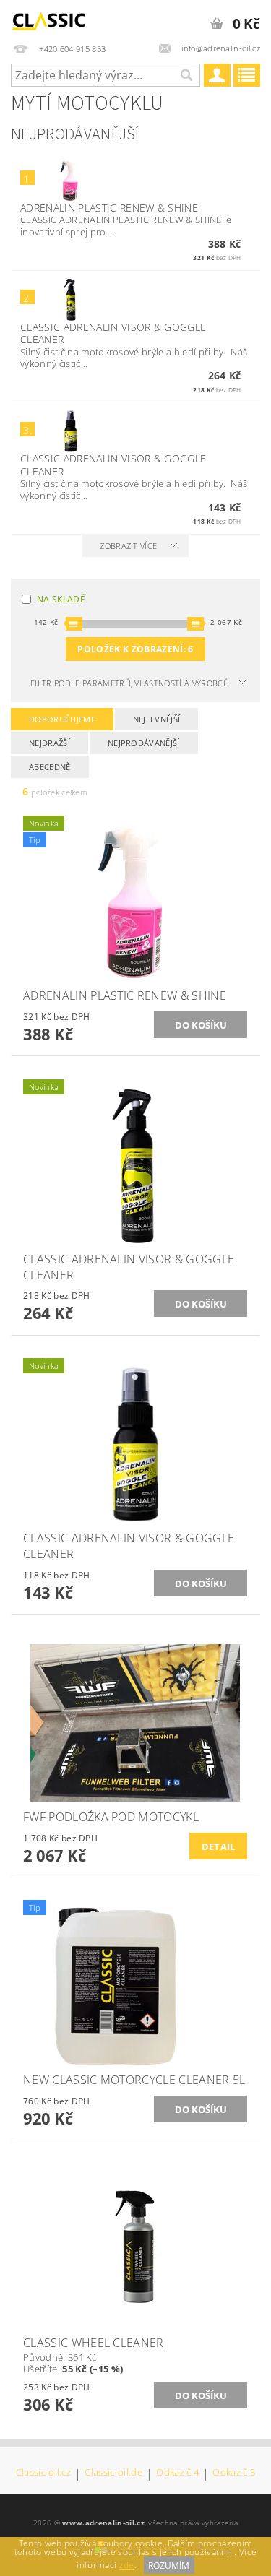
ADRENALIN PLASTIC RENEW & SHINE (109, 208)
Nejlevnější (157, 719)
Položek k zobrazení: (135, 649)
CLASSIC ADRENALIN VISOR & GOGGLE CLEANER (113, 333)
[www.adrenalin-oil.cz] (51, 19)
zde (127, 2566)
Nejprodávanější (144, 743)
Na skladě (61, 599)
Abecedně (50, 767)
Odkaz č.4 (177, 2473)
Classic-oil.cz (43, 2473)
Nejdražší (50, 743)
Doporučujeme (62, 719)
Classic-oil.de (113, 2473)
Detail (219, 1846)
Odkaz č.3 (234, 2473)
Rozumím (169, 2566)
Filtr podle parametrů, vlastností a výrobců (130, 683)
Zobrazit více (128, 546)
